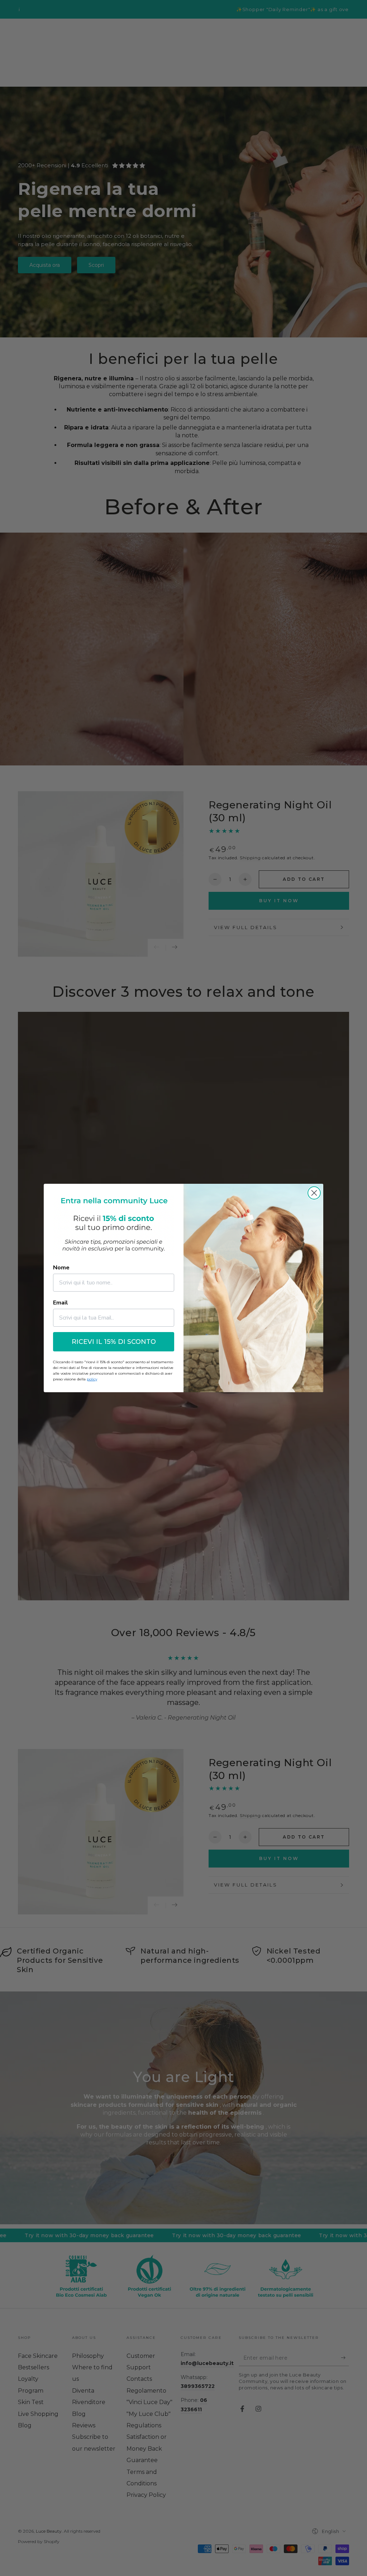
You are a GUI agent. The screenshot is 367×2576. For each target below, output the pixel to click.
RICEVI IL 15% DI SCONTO (114, 1342)
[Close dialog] (314, 1193)
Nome (61, 1268)
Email (61, 1303)
